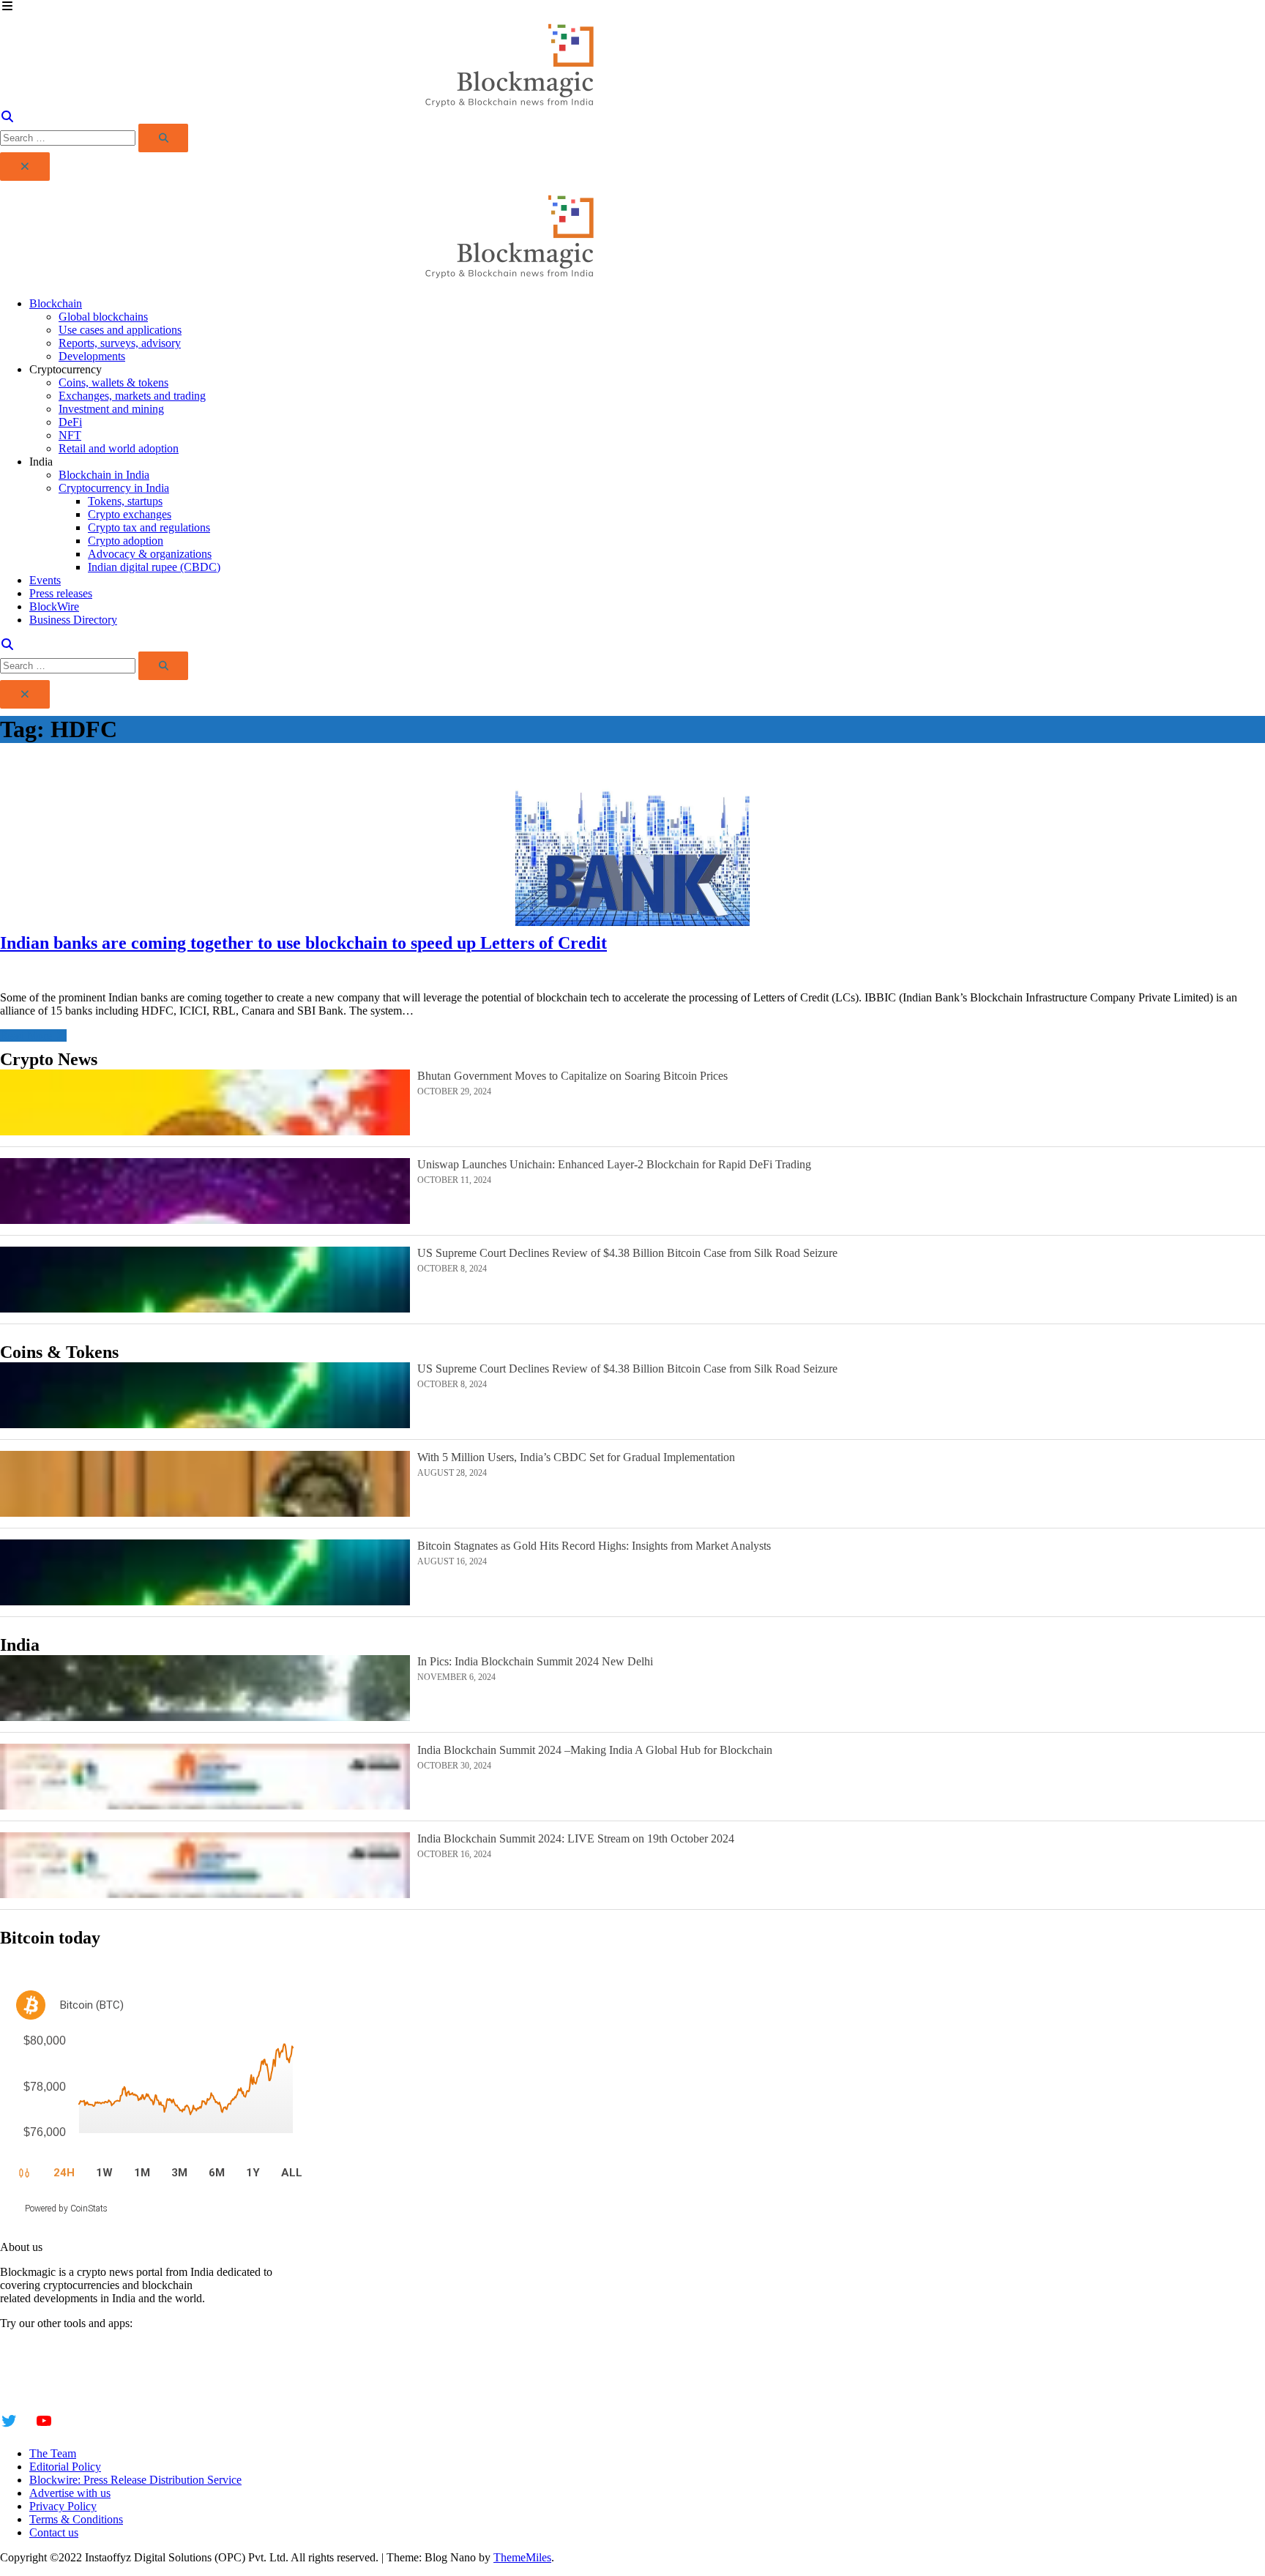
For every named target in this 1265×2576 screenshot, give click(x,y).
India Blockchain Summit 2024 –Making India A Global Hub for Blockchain (595, 1750)
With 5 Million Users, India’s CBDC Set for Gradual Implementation (576, 1457)
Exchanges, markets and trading (132, 396)
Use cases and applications (120, 330)
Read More (26, 1035)
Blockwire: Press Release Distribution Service (135, 2480)
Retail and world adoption (119, 448)
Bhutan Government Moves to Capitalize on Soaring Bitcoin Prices (572, 1076)
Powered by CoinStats (66, 2209)
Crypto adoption (126, 541)
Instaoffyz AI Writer (46, 2361)
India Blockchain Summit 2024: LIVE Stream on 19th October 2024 (576, 1838)
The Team (53, 2453)
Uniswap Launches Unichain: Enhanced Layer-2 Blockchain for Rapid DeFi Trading (614, 1164)
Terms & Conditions (76, 2519)
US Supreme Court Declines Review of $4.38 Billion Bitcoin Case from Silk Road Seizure (627, 1253)
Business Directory (73, 620)
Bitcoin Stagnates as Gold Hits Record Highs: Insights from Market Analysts (594, 1546)
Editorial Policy (65, 2467)
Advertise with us (70, 2493)
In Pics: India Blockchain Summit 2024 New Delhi (535, 1661)
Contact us (54, 2532)
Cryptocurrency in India (114, 488)
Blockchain (56, 303)
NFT (70, 435)
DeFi (70, 422)
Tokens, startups (125, 501)
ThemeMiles (522, 2557)
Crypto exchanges (130, 514)
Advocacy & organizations (150, 554)
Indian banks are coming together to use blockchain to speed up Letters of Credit (303, 943)
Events (45, 580)
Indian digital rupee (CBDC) (154, 567)
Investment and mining (111, 409)
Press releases (61, 593)
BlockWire (54, 606)
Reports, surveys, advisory (120, 343)
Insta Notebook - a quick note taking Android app (115, 2374)
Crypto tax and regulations (149, 527)
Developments (92, 356)
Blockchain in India (104, 475)
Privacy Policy (63, 2506)
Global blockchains (103, 317)
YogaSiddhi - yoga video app (67, 2388)
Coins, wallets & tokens (113, 382)
